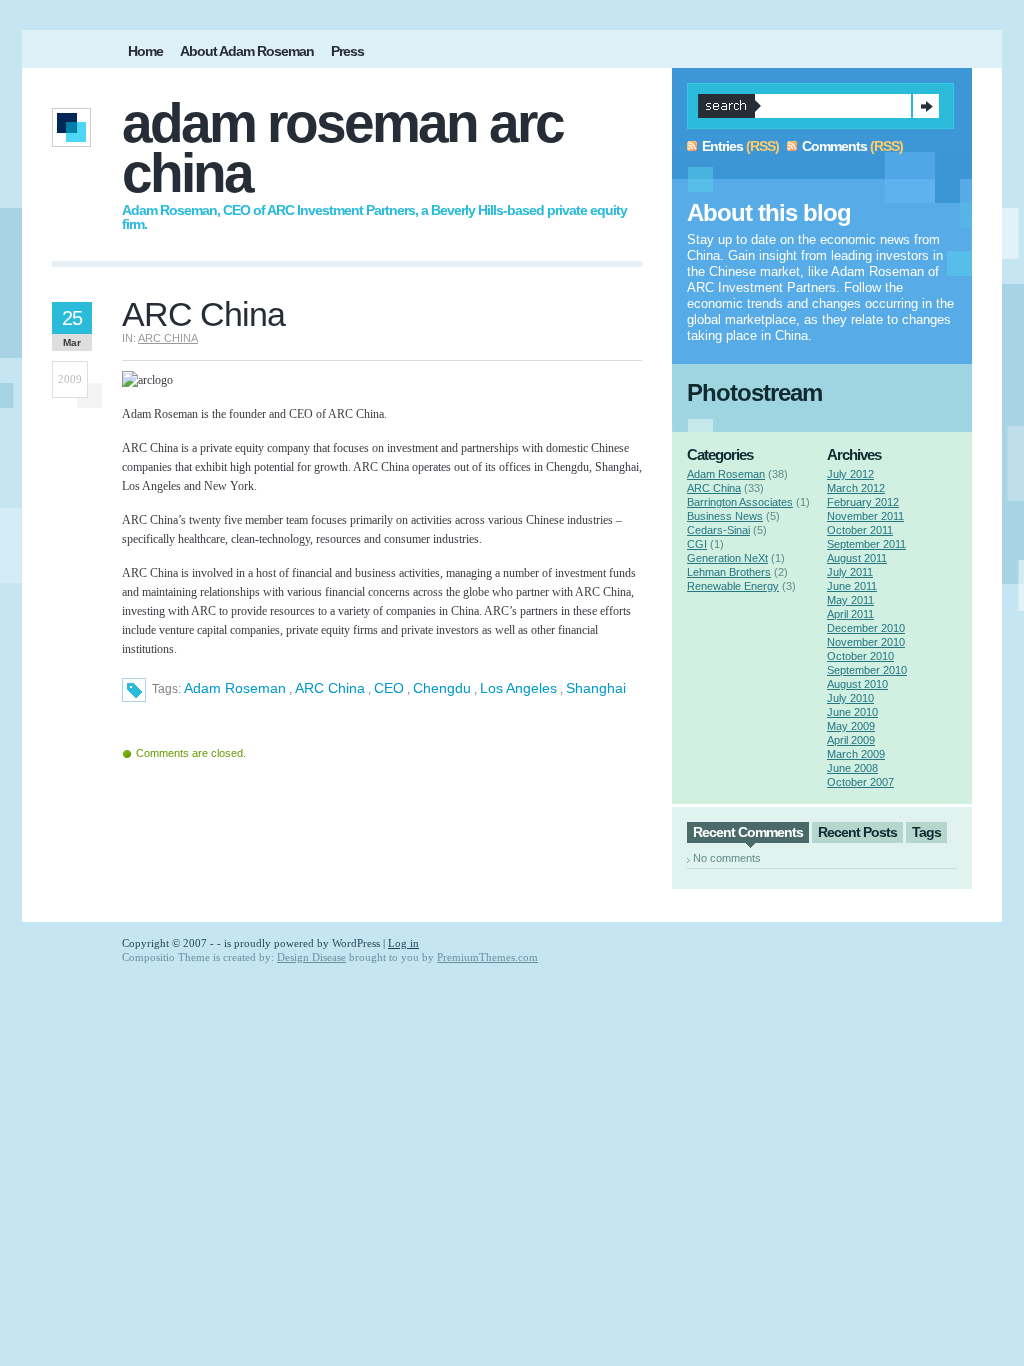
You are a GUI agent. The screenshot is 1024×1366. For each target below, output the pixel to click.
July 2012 (850, 474)
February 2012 (863, 502)
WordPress (356, 943)
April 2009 (851, 740)
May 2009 (851, 726)
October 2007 (860, 782)
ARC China (168, 338)
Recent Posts (857, 832)
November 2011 (865, 516)
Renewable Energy (733, 586)
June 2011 (852, 586)
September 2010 (867, 670)
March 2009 (856, 754)
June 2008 (852, 768)
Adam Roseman (235, 688)
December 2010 (866, 628)
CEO (389, 688)
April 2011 (850, 614)
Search (926, 106)
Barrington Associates (740, 502)
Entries (722, 146)
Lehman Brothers (729, 572)
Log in (403, 943)
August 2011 (857, 558)
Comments (834, 146)
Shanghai (596, 688)
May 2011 (850, 600)
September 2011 (866, 544)
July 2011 (850, 572)
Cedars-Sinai (718, 530)
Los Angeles (518, 688)
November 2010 (866, 642)
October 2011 (860, 530)
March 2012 (856, 488)
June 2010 (852, 712)
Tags (926, 832)
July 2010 (850, 698)
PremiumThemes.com (487, 957)
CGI (697, 544)
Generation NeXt (727, 558)
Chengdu (442, 688)
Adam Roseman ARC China (342, 148)
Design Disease (311, 957)
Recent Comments (748, 832)
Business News (725, 516)
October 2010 (860, 656)
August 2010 (857, 684)
